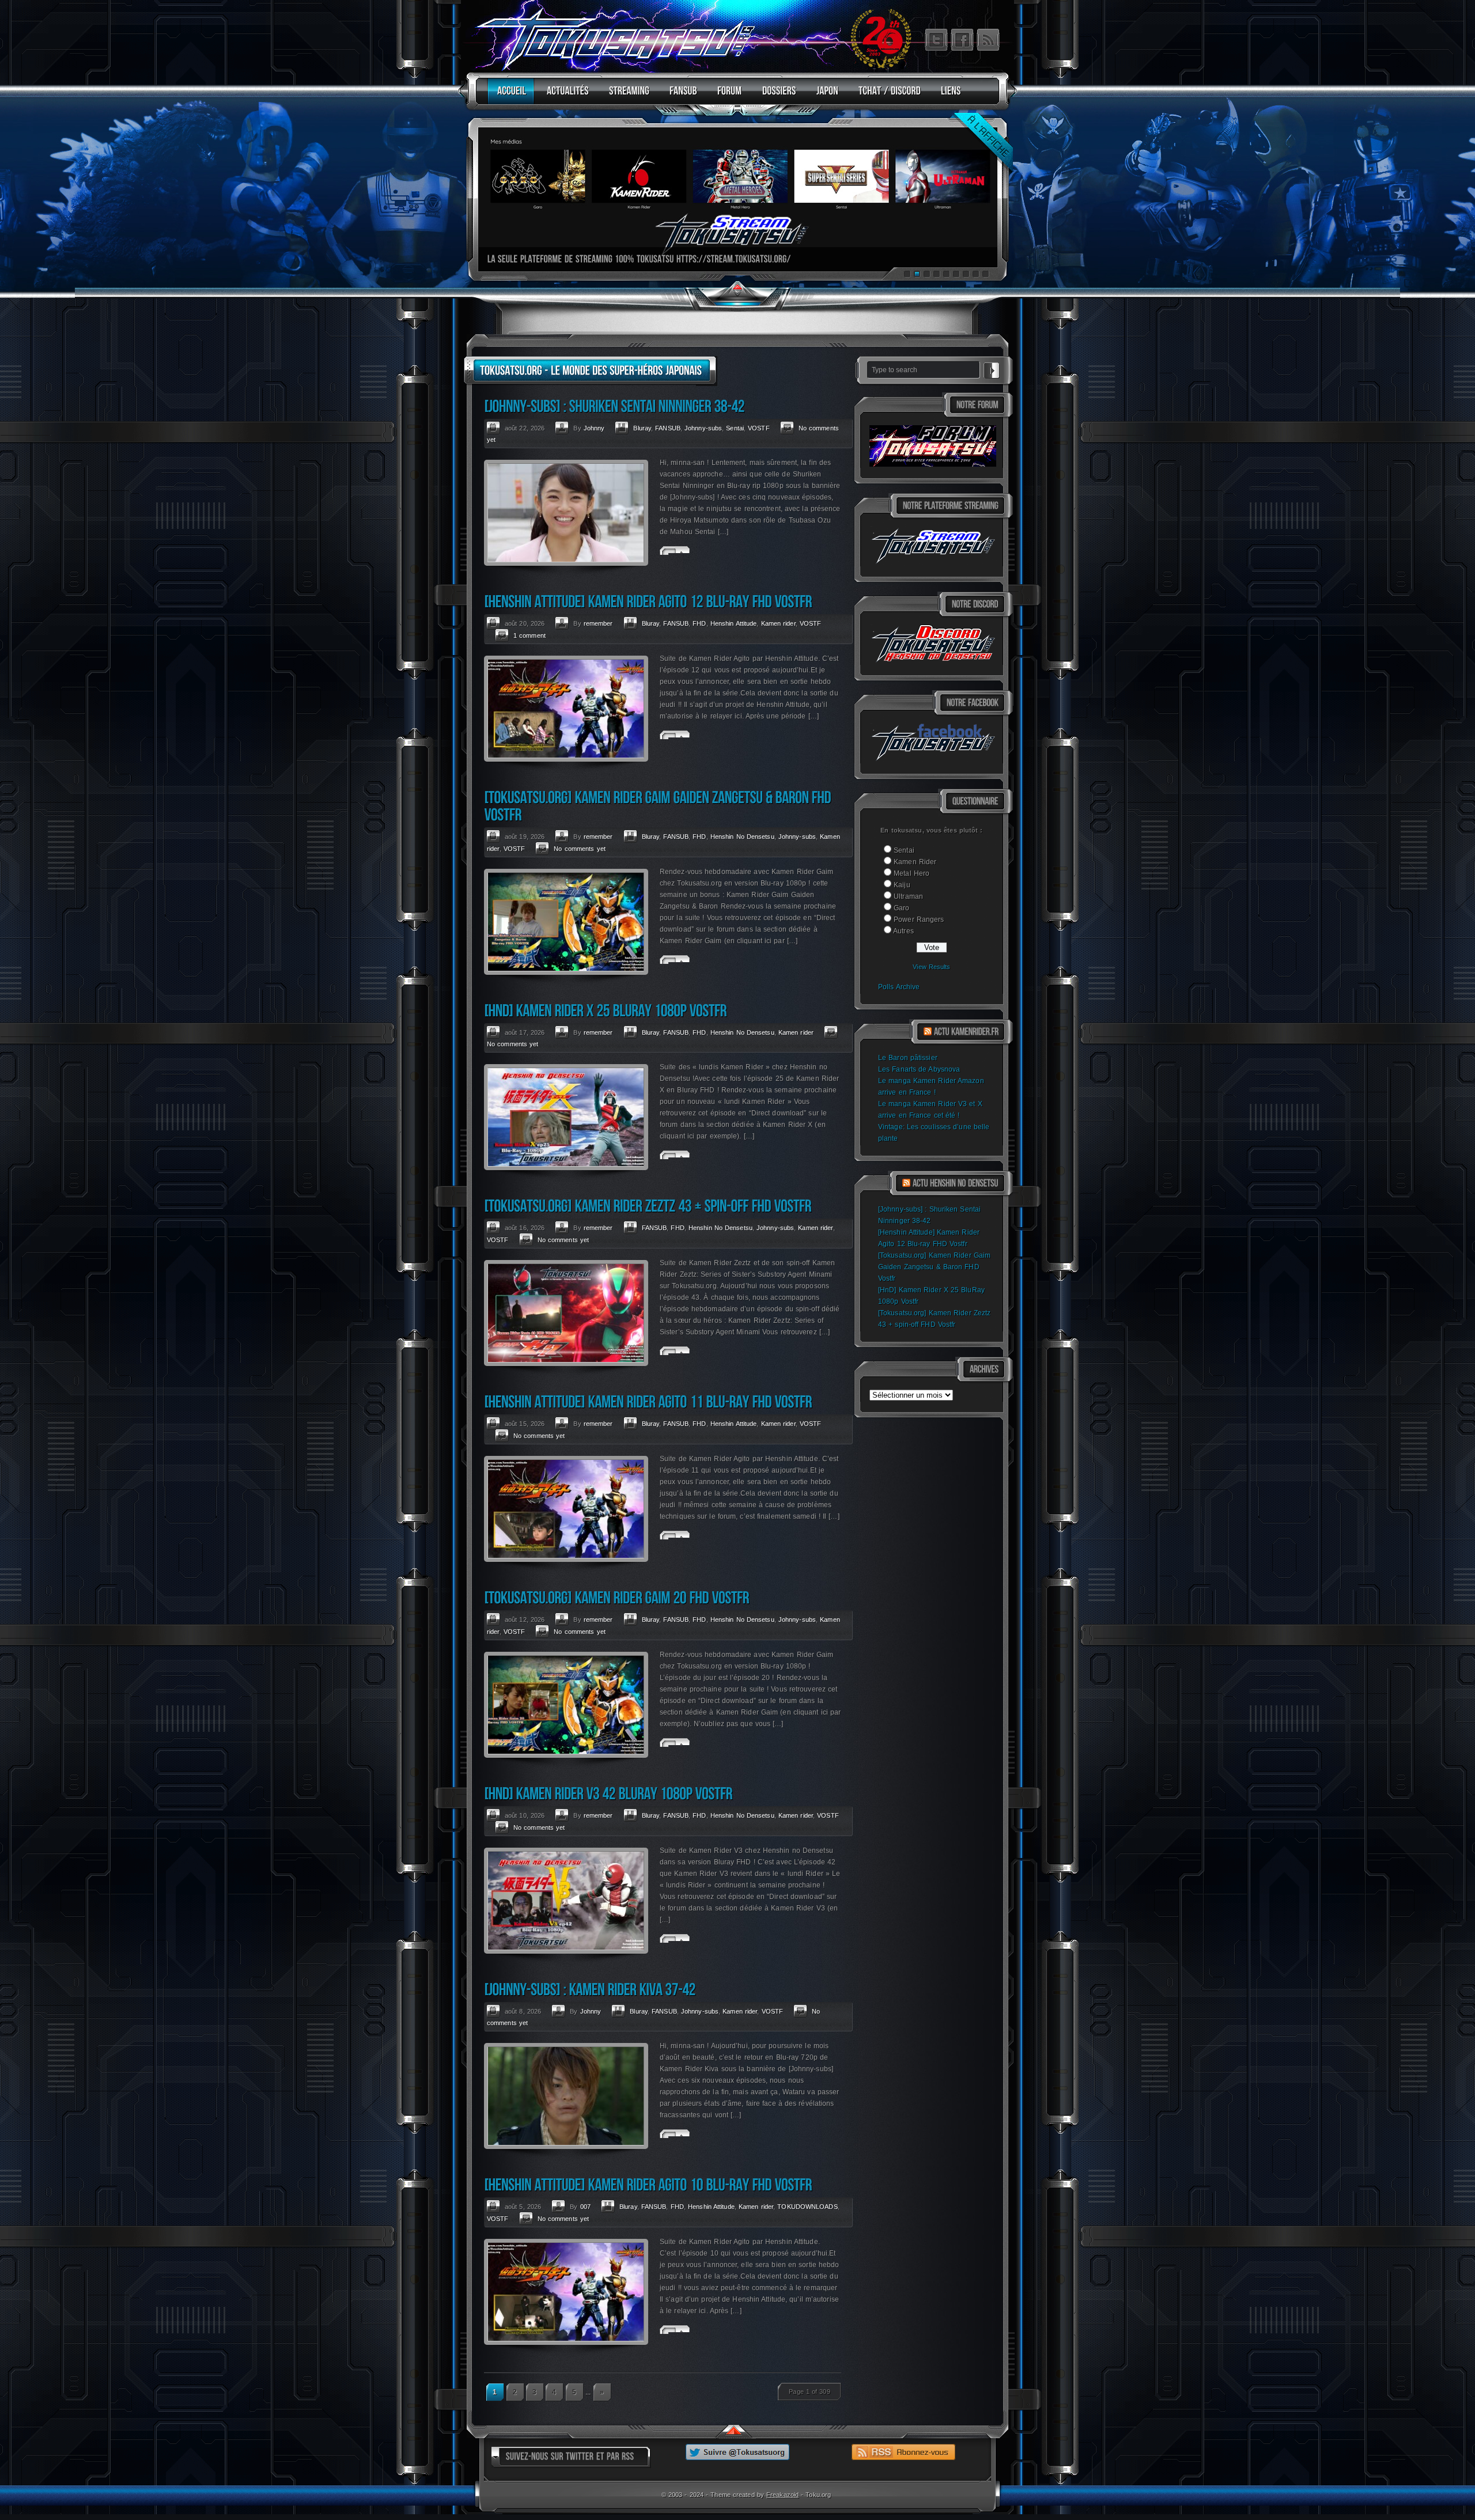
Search (992, 369)
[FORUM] (727, 96)
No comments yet (580, 849)
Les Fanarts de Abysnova (919, 1069)
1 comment (530, 635)
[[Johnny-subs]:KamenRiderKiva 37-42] (590, 1989)
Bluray (642, 428)
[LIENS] (948, 96)
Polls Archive (899, 987)
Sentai (904, 850)
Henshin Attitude (734, 623)
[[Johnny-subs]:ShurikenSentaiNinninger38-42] (614, 406)
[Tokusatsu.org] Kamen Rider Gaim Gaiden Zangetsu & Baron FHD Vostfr (934, 1267)
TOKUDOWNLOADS (807, 2207)
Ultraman (908, 896)
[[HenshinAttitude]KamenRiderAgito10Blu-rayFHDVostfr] (648, 2184)
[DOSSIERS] (776, 96)
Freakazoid (782, 2495)
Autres (903, 931)
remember (598, 623)
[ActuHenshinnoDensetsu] (956, 1183)
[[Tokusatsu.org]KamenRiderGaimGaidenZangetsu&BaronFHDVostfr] (659, 806)
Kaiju (902, 885)
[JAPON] (825, 96)
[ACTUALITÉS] (565, 96)
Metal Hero (912, 873)
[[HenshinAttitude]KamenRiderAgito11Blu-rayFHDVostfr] (648, 1401)
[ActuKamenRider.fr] (966, 1032)
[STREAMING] (626, 96)
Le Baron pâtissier (908, 1058)
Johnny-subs (703, 428)
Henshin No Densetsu (742, 837)
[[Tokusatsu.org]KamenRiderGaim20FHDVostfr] (617, 1597)
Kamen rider (778, 623)
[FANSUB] (680, 96)
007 (585, 2207)
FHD (699, 623)
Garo (901, 908)
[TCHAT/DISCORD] (887, 96)
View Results (931, 967)
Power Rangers (919, 920)
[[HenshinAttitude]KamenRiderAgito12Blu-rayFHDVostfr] (648, 601)
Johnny (594, 428)
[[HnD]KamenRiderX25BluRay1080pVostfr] (605, 1010)
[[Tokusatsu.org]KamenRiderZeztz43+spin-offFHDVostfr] (648, 1206)
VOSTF (759, 428)
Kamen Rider (915, 862)
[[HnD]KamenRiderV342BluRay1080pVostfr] (608, 1793)
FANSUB (668, 428)
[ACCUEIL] (509, 96)
